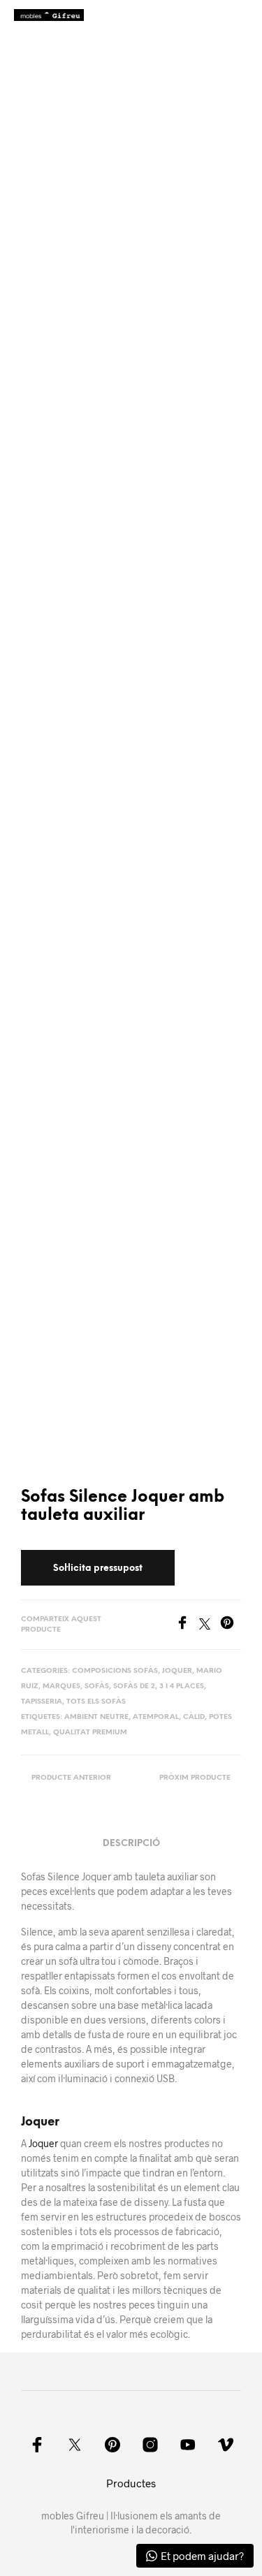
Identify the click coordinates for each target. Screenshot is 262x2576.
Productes (131, 2483)
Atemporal (156, 1717)
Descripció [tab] (131, 1844)
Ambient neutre (96, 1717)
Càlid (194, 1717)
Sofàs (97, 1686)
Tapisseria (42, 1702)
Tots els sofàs (96, 1702)
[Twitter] (210, 1625)
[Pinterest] (231, 1625)
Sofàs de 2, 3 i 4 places (159, 1686)
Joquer (177, 1671)
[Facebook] (187, 1625)
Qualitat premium (90, 1733)
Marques (61, 1686)
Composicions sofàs (115, 1671)
